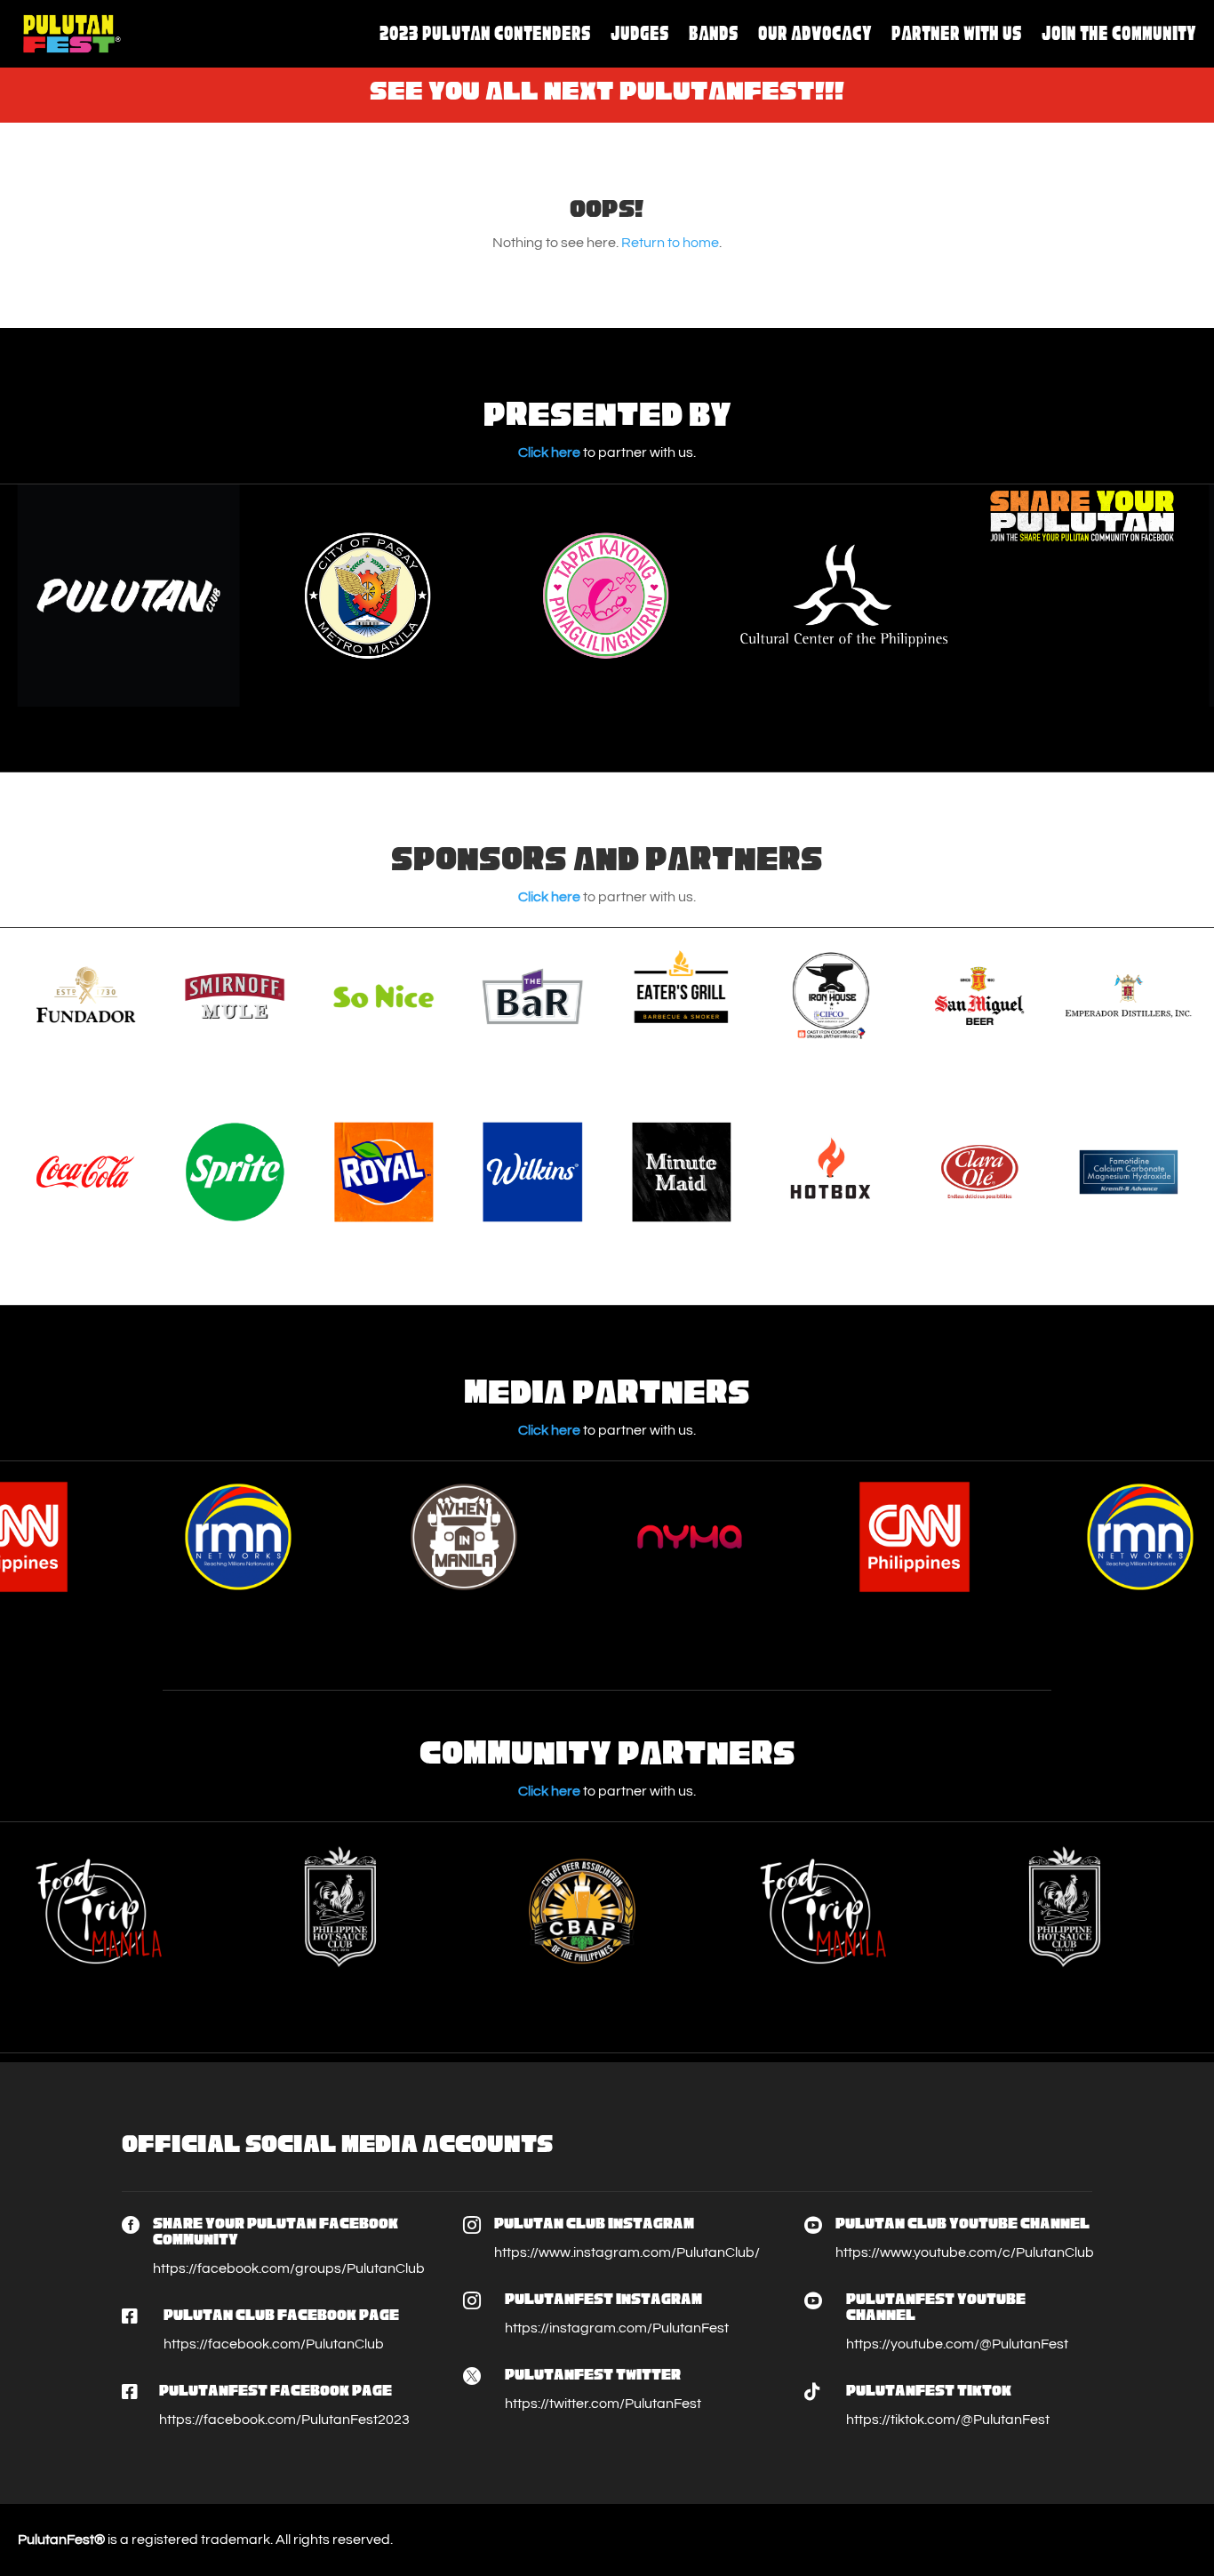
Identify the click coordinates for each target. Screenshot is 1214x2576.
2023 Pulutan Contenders (485, 33)
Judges (640, 33)
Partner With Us (957, 33)
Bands (714, 33)
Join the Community (1119, 33)
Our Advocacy (815, 33)
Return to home (670, 243)
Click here (549, 452)
